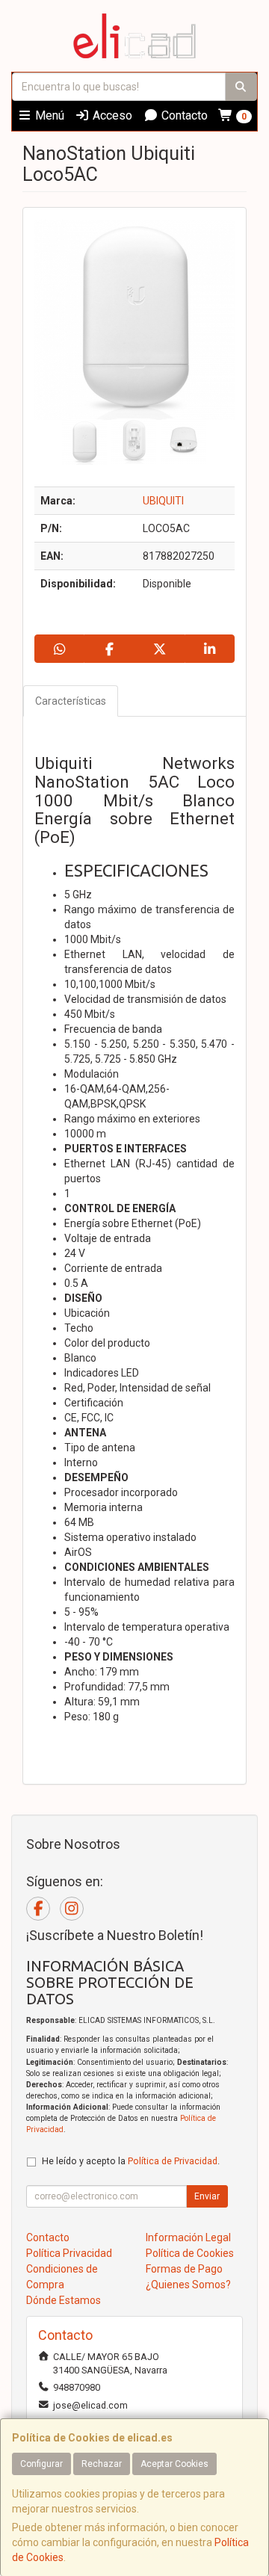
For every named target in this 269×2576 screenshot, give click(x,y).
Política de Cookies (190, 2253)
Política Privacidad (69, 2253)
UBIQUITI (163, 501)
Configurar (41, 2464)
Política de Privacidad (173, 2161)
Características (71, 701)
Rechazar (102, 2464)
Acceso (111, 115)
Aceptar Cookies (174, 2464)
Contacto (183, 115)
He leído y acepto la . (131, 2161)
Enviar (207, 2196)
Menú (48, 115)
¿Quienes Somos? (188, 2285)
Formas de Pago (184, 2269)
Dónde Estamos (64, 2300)
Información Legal (188, 2237)
